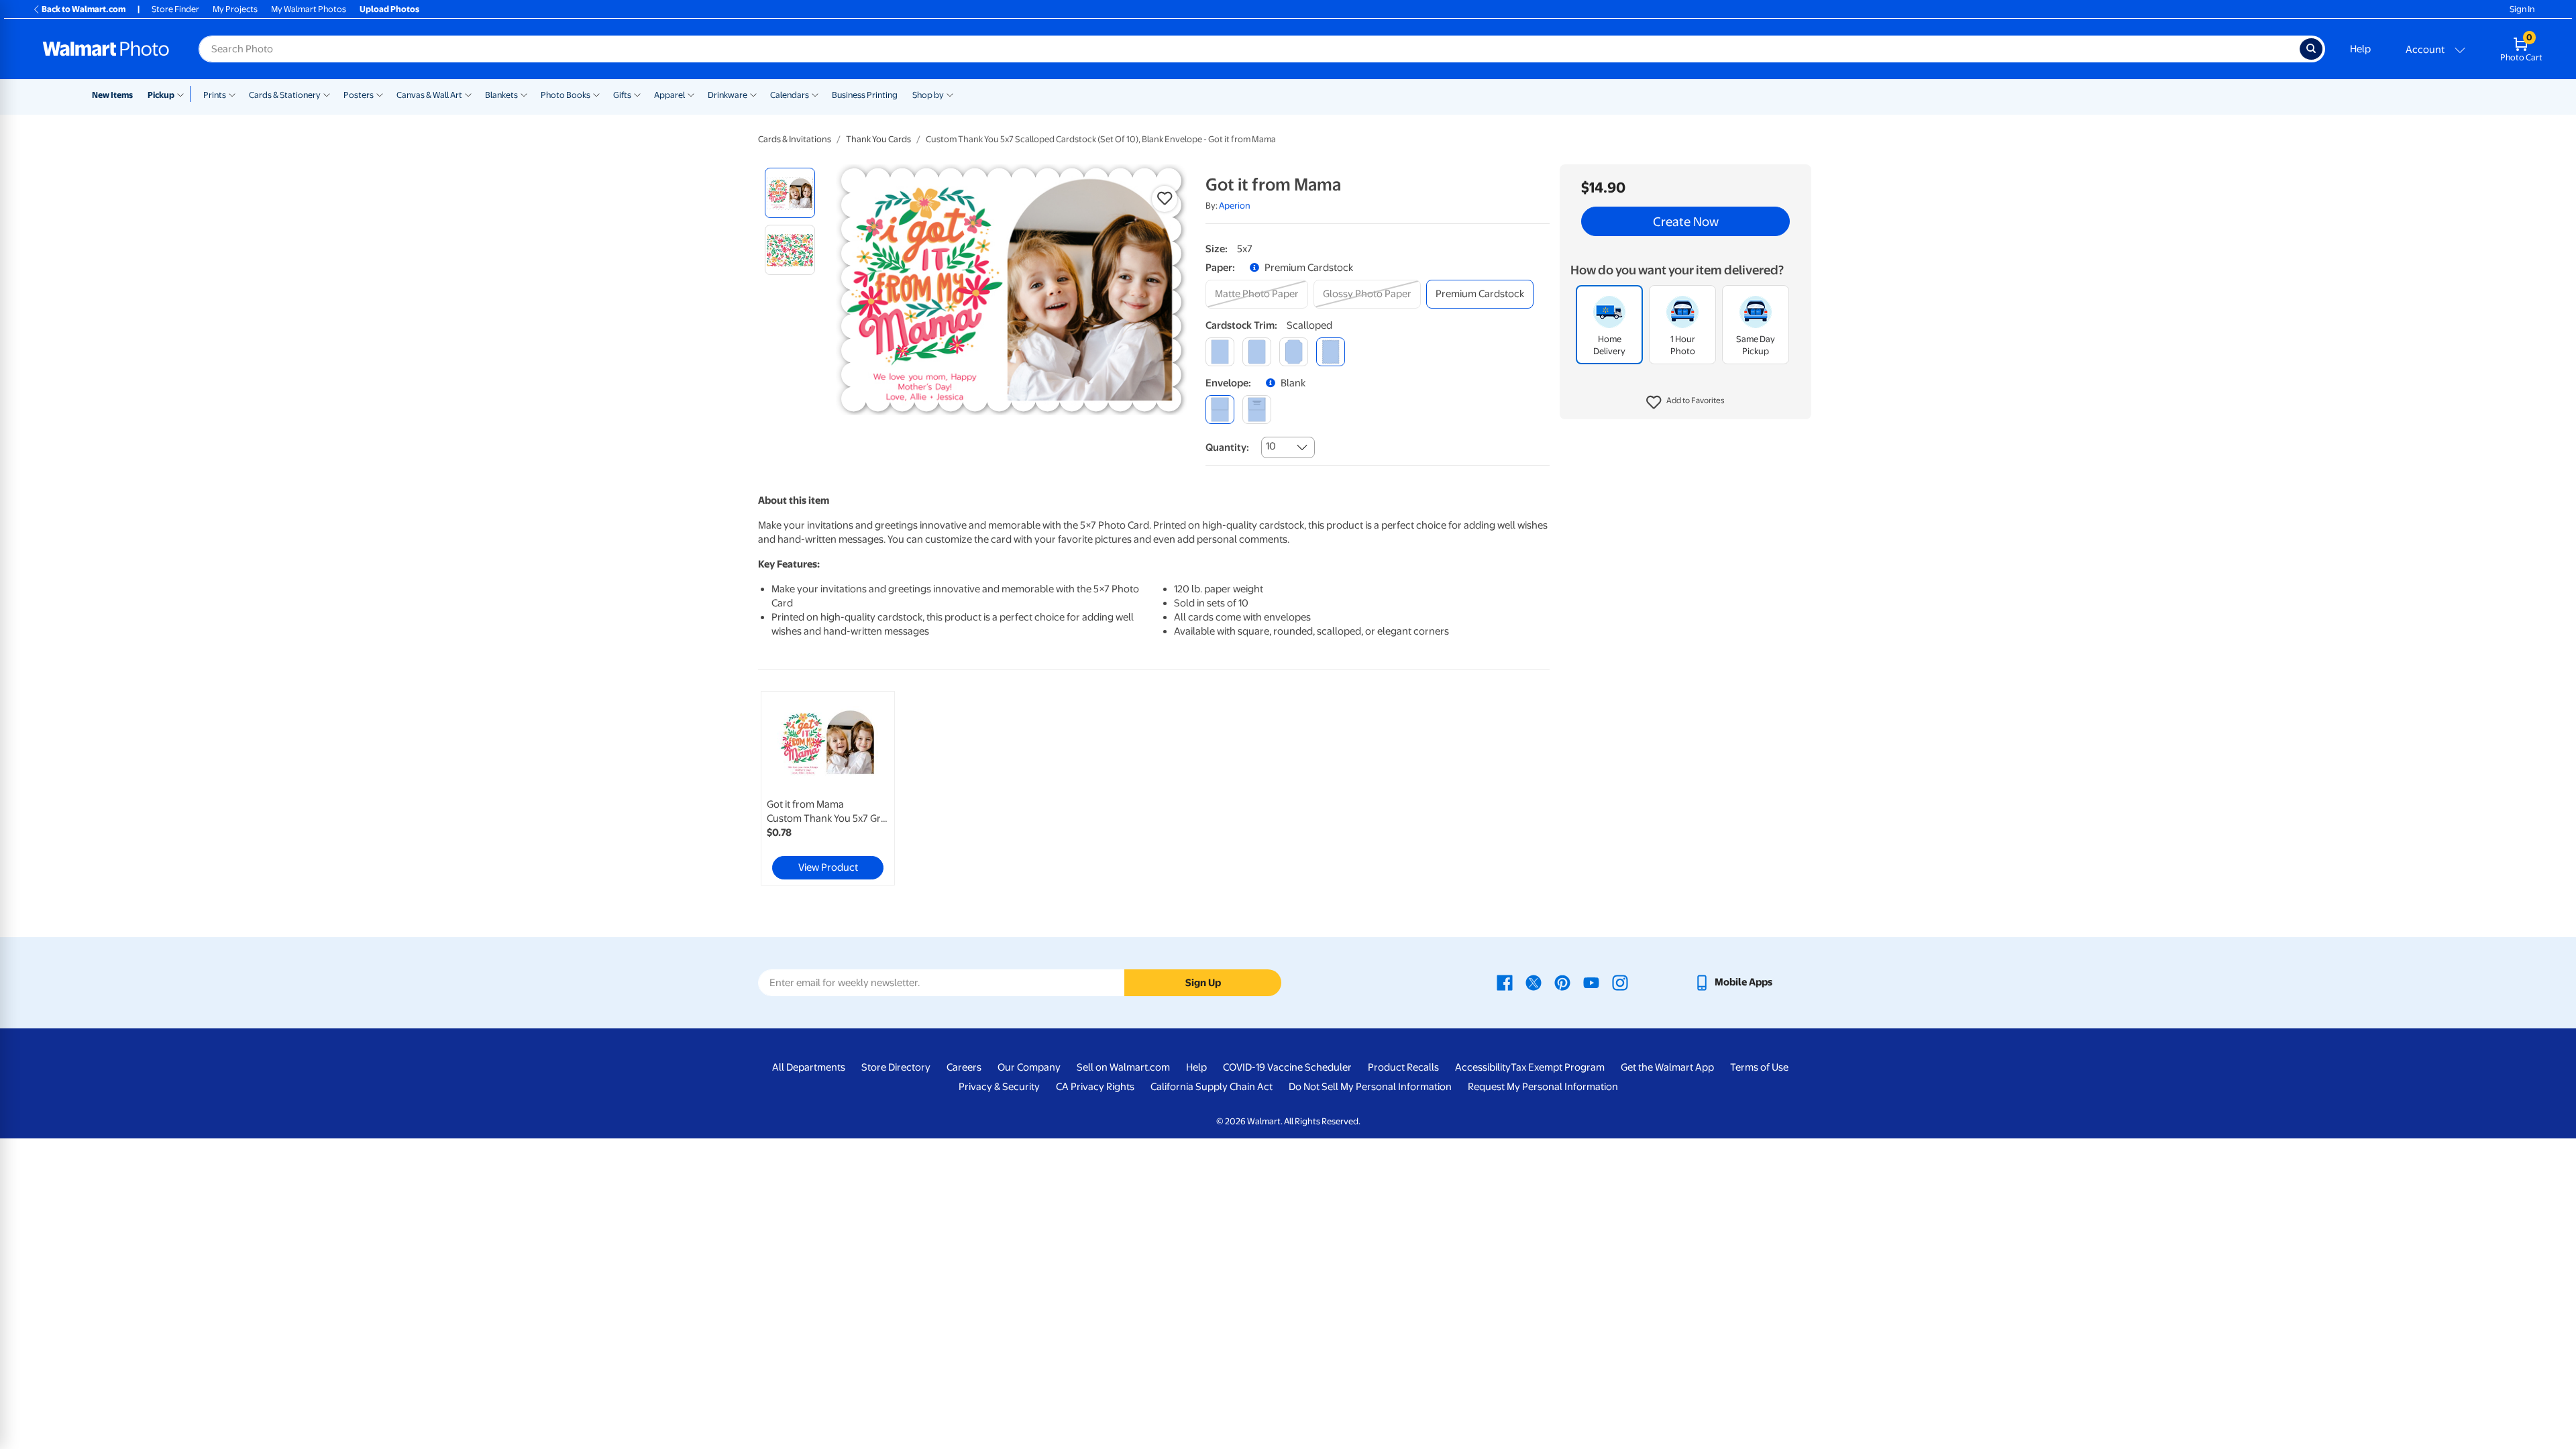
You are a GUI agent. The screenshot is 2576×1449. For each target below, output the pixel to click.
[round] (1257, 352)
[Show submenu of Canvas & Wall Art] (468, 94)
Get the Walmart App (1667, 1067)
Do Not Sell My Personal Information (1370, 1087)
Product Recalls (1403, 1067)
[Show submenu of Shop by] (950, 94)
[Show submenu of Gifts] (637, 94)
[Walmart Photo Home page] (106, 49)
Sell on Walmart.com (1123, 1067)
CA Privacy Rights (1095, 1087)
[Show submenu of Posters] (380, 94)
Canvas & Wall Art (429, 95)
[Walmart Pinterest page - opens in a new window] (1562, 982)
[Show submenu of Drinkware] (753, 94)
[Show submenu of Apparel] (691, 94)
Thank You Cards (878, 139)
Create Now (1686, 221)
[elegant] (1294, 352)
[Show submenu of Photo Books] (596, 94)
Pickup (161, 95)
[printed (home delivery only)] (1257, 410)
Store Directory (896, 1067)
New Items (112, 95)
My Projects (235, 9)
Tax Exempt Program (1558, 1067)
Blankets (501, 95)
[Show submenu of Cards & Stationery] (327, 94)
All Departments (809, 1067)
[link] (828, 788)
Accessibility (1483, 1067)
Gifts (622, 95)
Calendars (790, 95)
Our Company (1029, 1067)
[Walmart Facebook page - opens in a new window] (1505, 982)
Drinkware (728, 95)
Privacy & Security (999, 1087)
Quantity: (1227, 447)
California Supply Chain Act (1212, 1087)
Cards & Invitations (795, 139)
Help (2360, 49)
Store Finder (175, 9)
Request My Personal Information (1543, 1087)
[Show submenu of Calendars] (815, 94)
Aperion (1235, 206)
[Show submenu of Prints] (232, 94)
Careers (964, 1067)
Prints (215, 95)
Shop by (928, 95)
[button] (1685, 402)
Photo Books (566, 95)
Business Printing (865, 95)
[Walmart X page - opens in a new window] (1534, 982)
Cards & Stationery (285, 95)
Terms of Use (1759, 1067)
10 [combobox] (1271, 446)
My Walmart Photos (309, 9)
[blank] (1220, 410)
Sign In (2522, 9)
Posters (359, 95)
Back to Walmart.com (84, 9)
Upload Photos (389, 9)
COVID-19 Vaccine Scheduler (1287, 1067)
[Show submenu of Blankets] (524, 94)
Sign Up (1203, 983)
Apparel (669, 95)
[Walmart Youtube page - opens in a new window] (1591, 982)
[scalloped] (1331, 352)
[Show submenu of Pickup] (183, 94)
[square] (1220, 352)
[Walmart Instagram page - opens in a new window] (1620, 982)
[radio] (790, 193)
